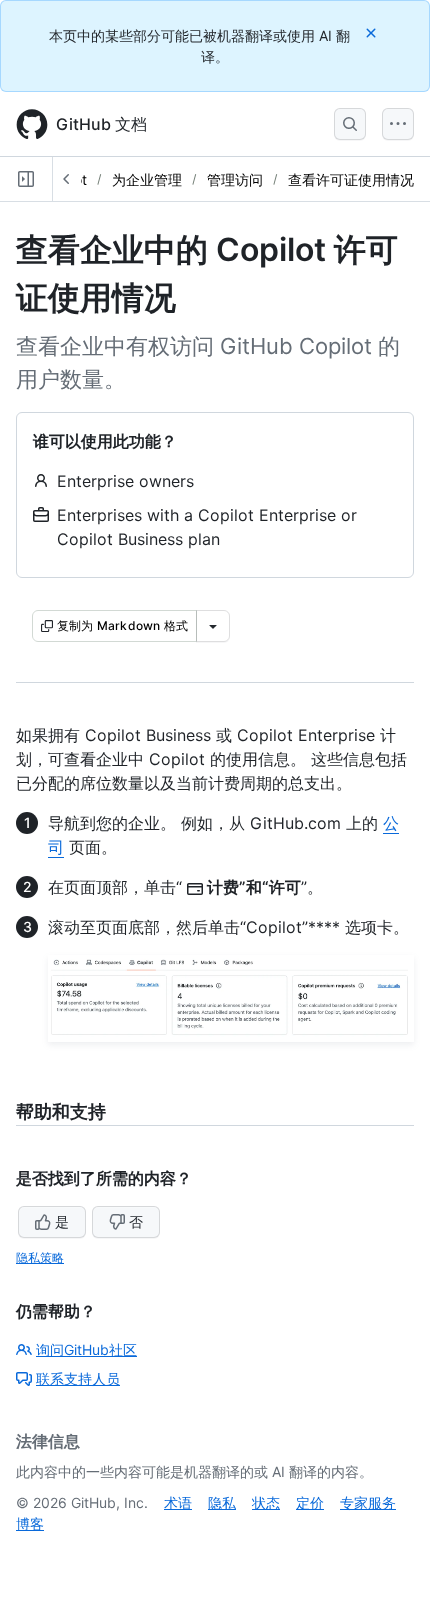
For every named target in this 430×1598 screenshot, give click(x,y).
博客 (30, 1523)
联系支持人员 (78, 1378)
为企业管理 (147, 179)
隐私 (222, 1502)
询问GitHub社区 (86, 1349)
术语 (178, 1502)
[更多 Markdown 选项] (213, 626)
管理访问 (235, 179)
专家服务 (368, 1502)
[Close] (373, 32)
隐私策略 (40, 1257)
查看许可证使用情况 (351, 179)
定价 (310, 1502)
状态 (266, 1502)
